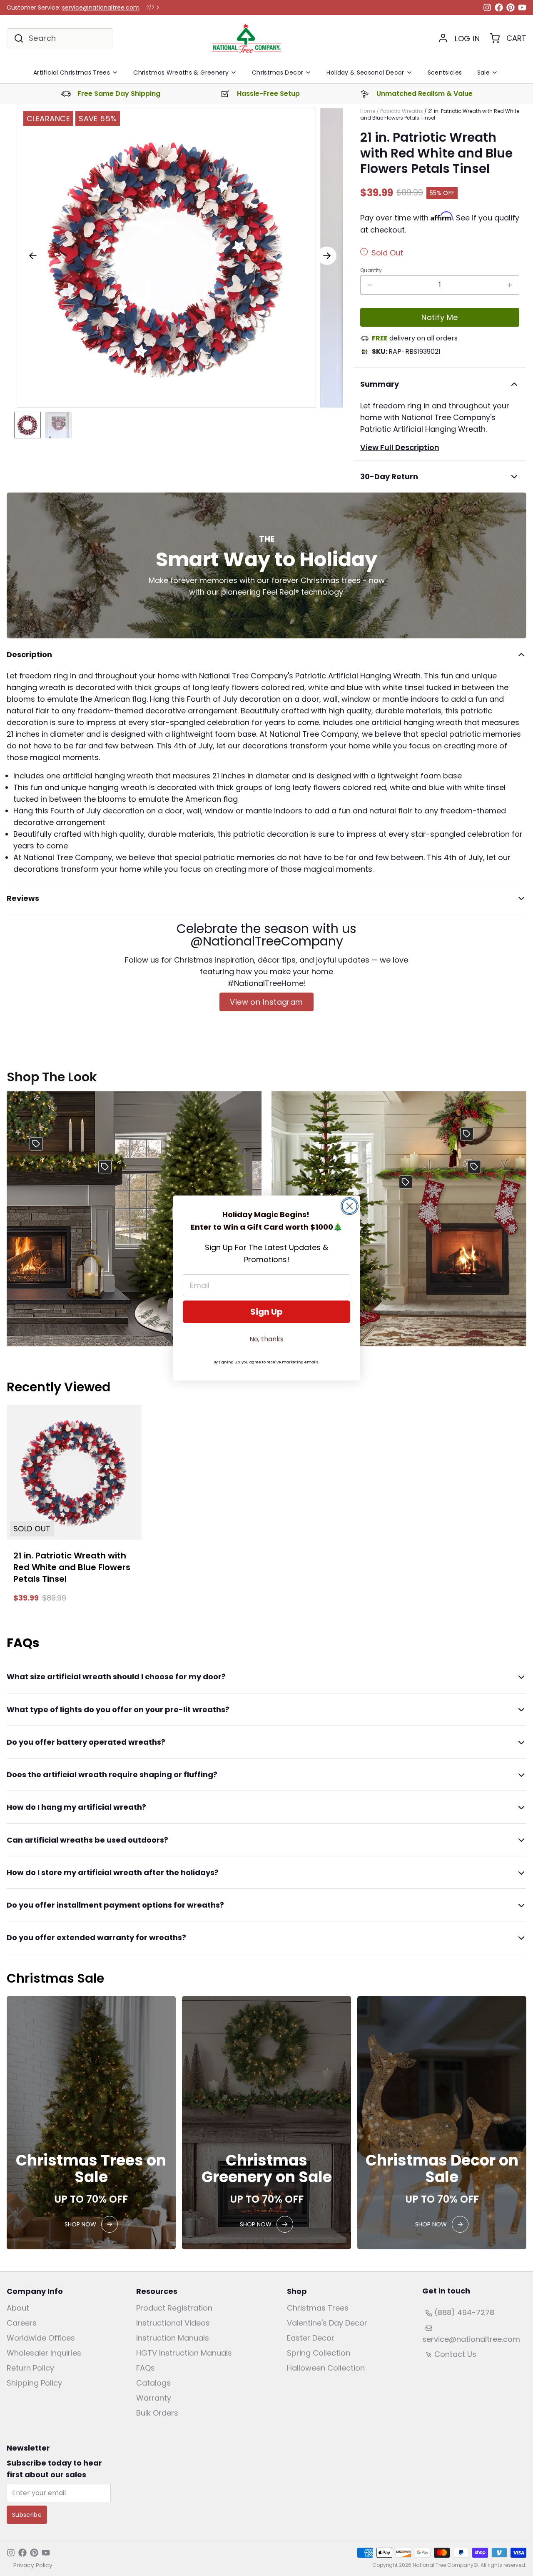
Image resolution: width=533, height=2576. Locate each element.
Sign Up (266, 1312)
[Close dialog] (350, 1206)
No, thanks (266, 1339)
